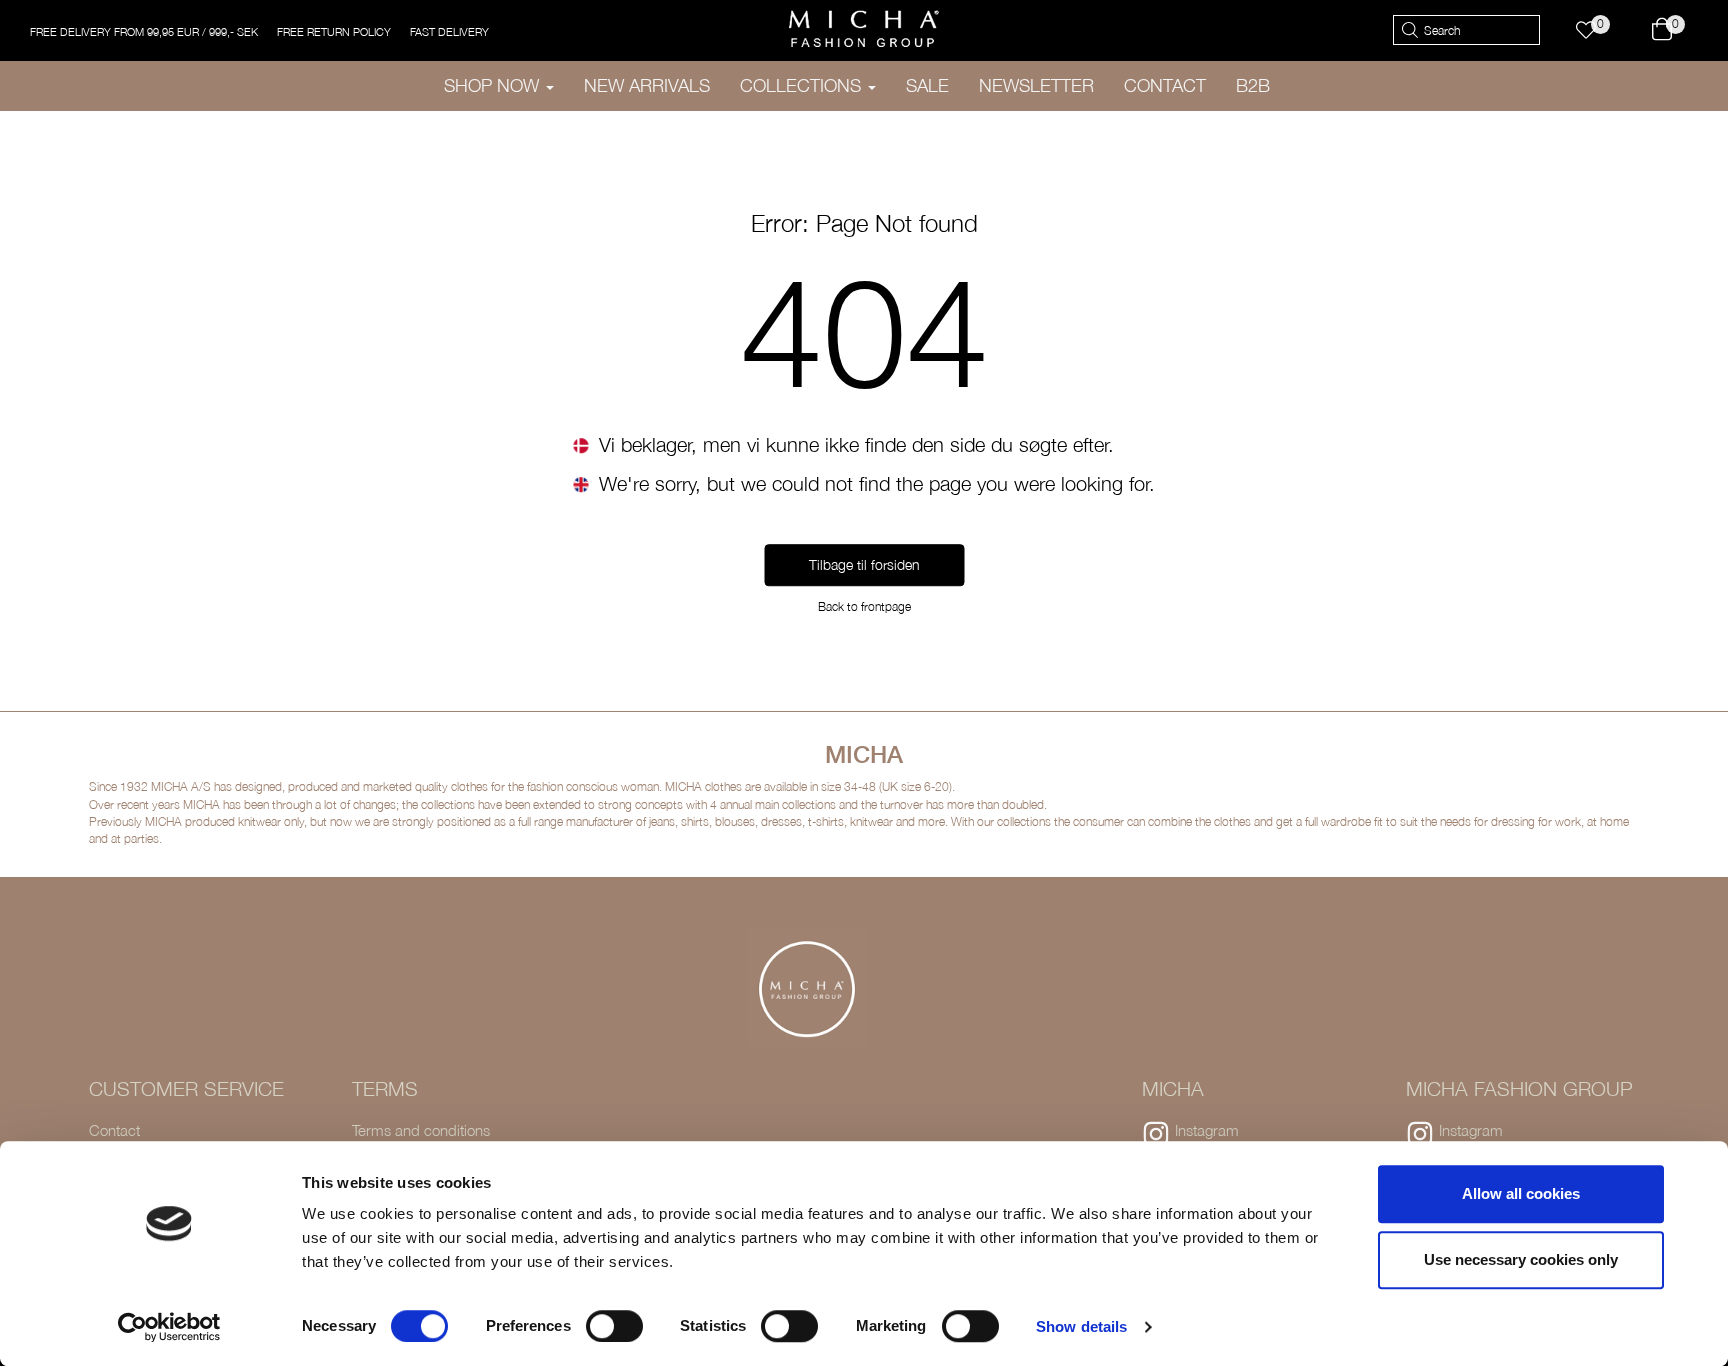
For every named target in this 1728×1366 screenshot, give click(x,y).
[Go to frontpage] (864, 28)
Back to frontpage (864, 607)
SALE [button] (927, 85)
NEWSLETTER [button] (1036, 85)
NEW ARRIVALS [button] (647, 85)
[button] (1595, 30)
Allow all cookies (1521, 1193)
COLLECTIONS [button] (803, 85)
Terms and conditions (421, 1130)
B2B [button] (1253, 85)
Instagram (1207, 1130)
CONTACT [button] (1165, 85)
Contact (114, 1130)
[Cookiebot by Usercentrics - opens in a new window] (169, 1327)
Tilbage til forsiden (864, 565)
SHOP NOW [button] (494, 85)
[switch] (614, 1326)
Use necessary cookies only (1521, 1259)
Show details (1081, 1326)
